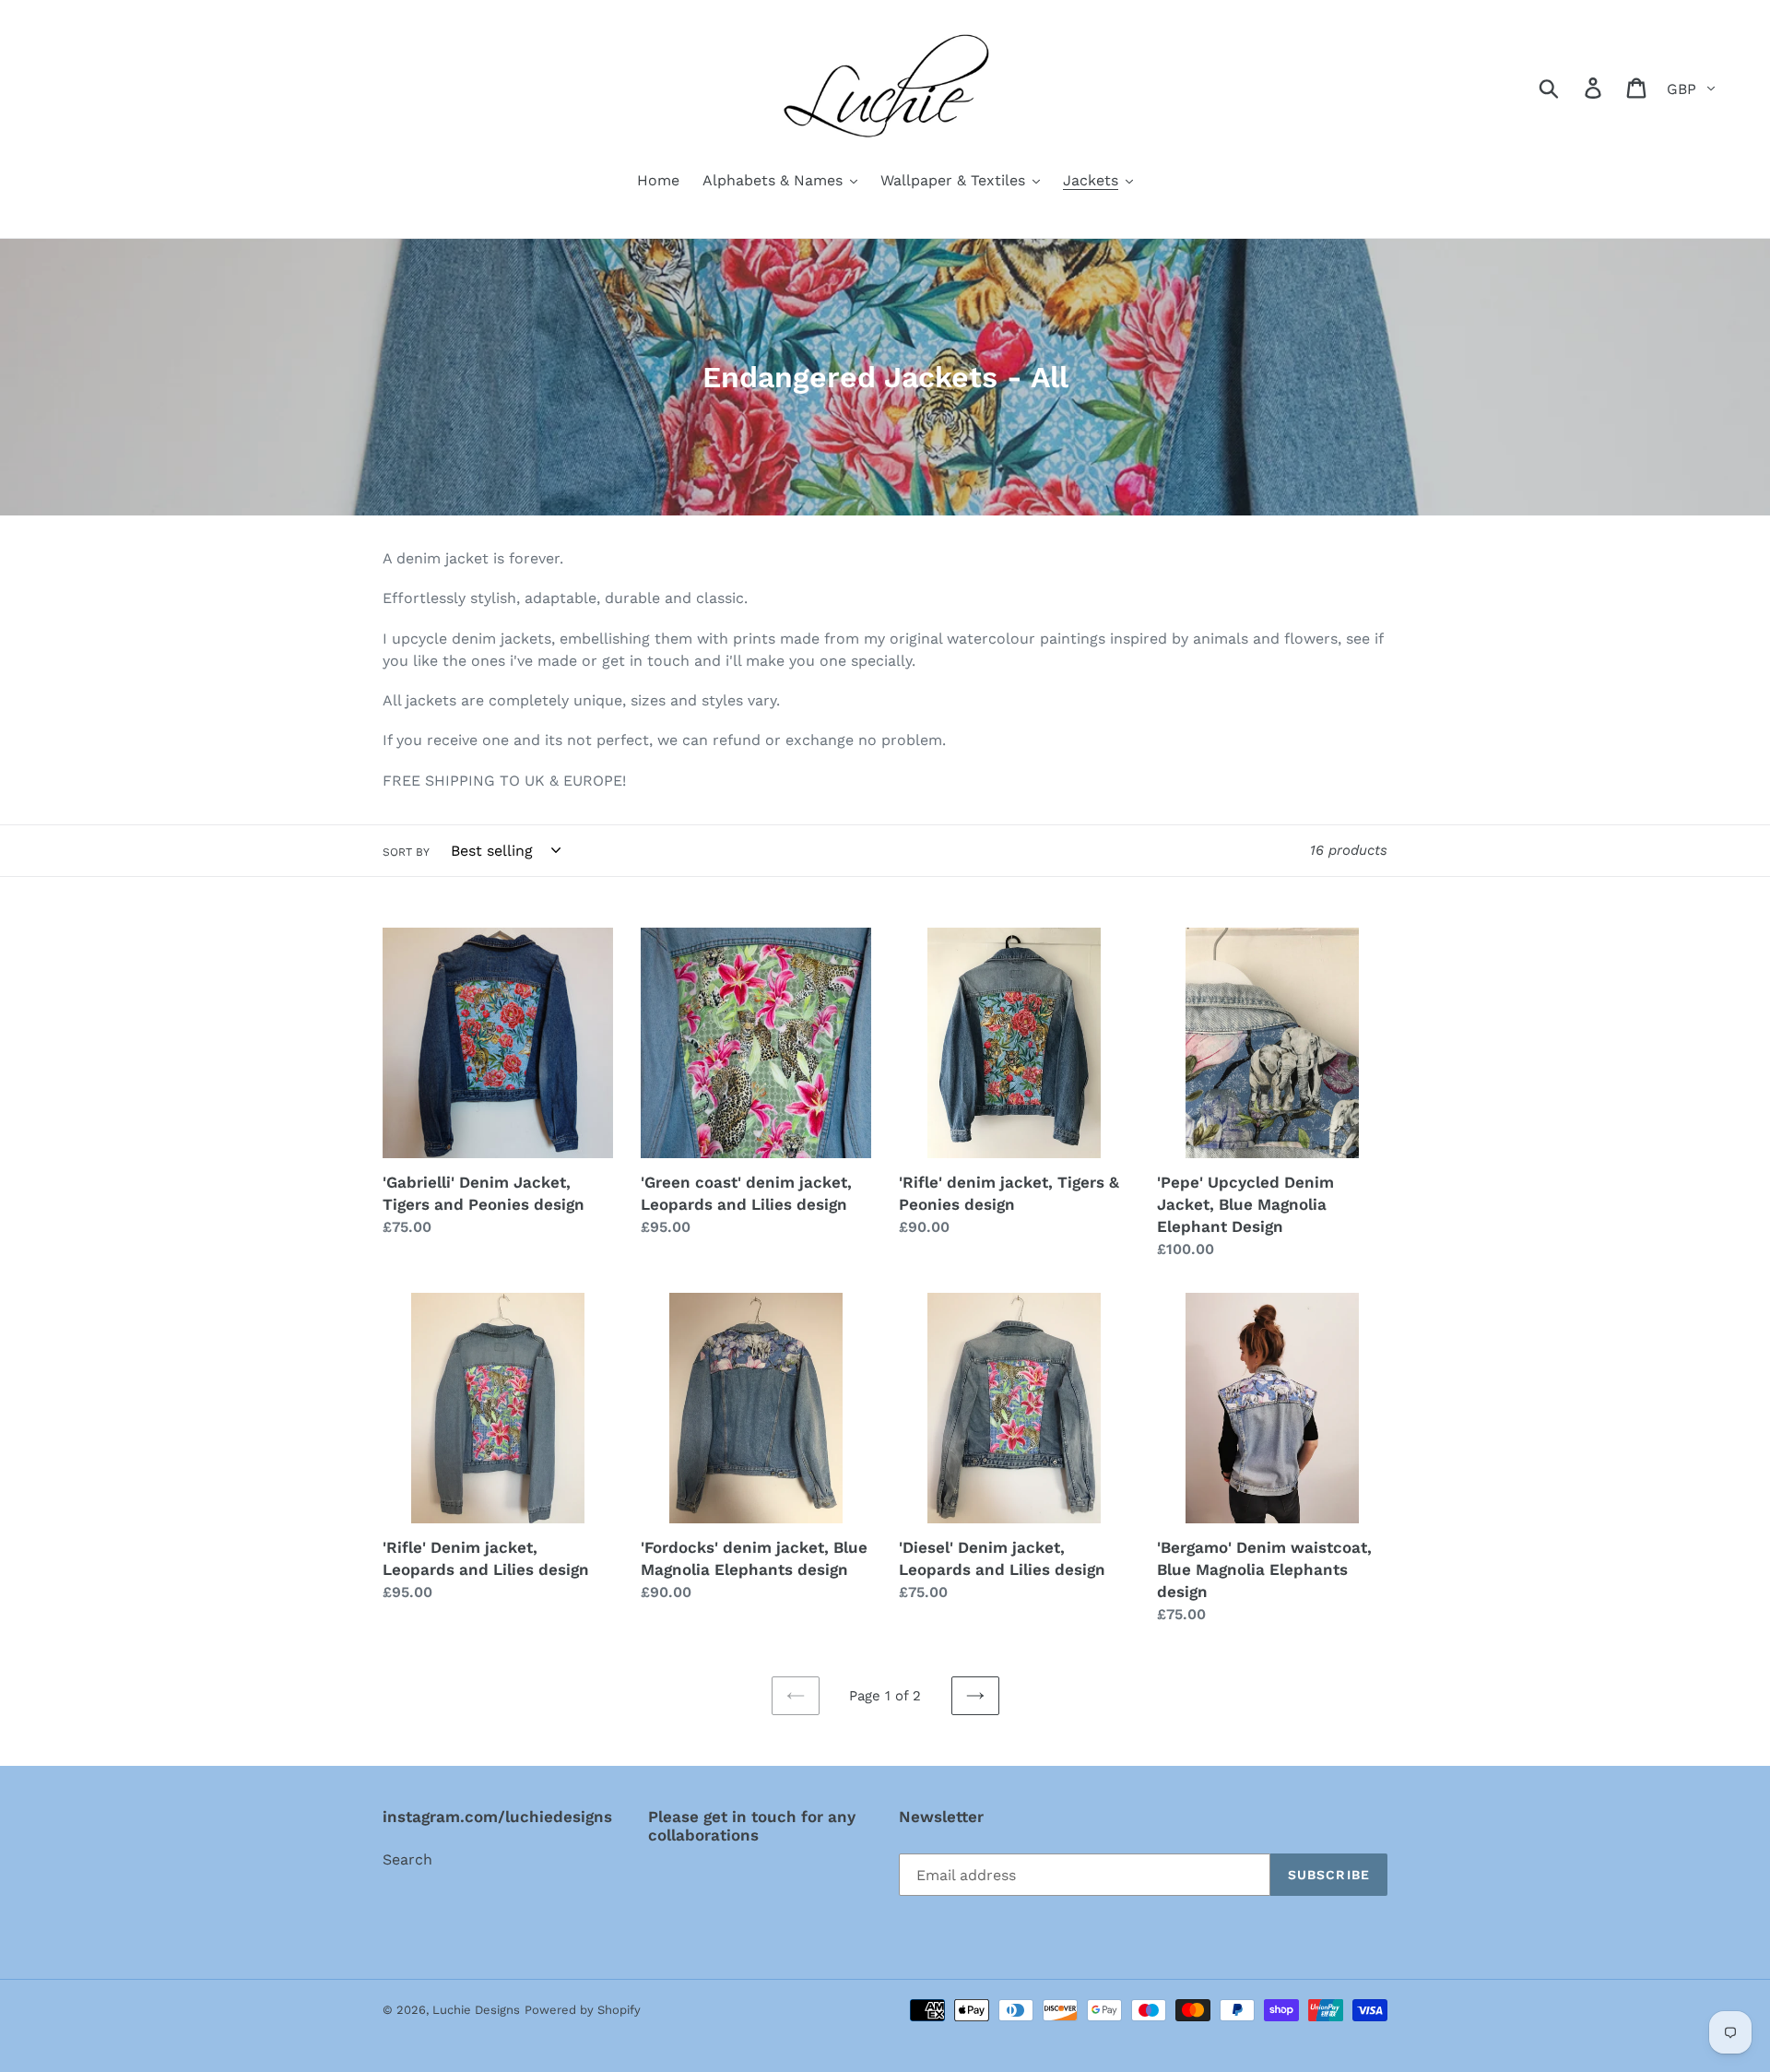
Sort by (406, 852)
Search (407, 1859)
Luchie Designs (476, 2010)
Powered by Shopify (583, 2010)
